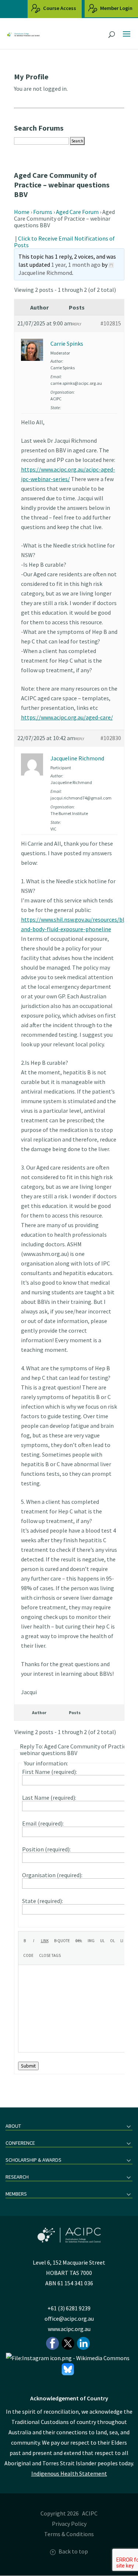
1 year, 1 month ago (76, 265)
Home (22, 212)
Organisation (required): (52, 1875)
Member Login (116, 8)
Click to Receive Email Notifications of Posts (64, 242)
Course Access (59, 8)
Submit (28, 2066)
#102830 (111, 738)
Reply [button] (77, 324)
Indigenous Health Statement (69, 2473)
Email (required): (43, 1823)
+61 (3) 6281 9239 (69, 2308)
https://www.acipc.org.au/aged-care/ (67, 717)
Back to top (73, 2551)
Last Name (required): (49, 1798)
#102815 (111, 323)
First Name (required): (49, 1772)
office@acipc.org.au (69, 2318)
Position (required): (46, 1849)
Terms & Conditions (69, 2534)
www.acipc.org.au (69, 2329)
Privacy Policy (69, 2524)
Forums (43, 212)
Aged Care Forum (77, 212)
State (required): (43, 1901)
